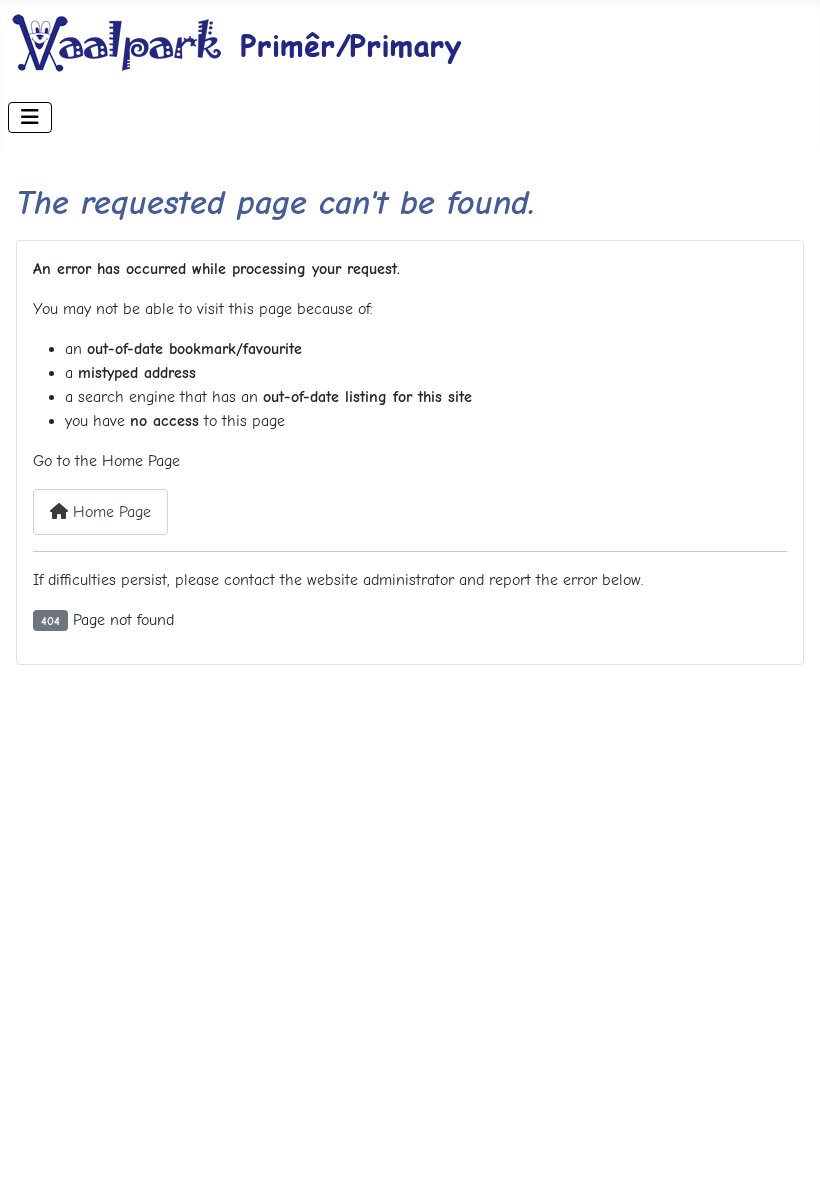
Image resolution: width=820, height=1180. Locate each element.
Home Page (109, 512)
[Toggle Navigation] (30, 117)
